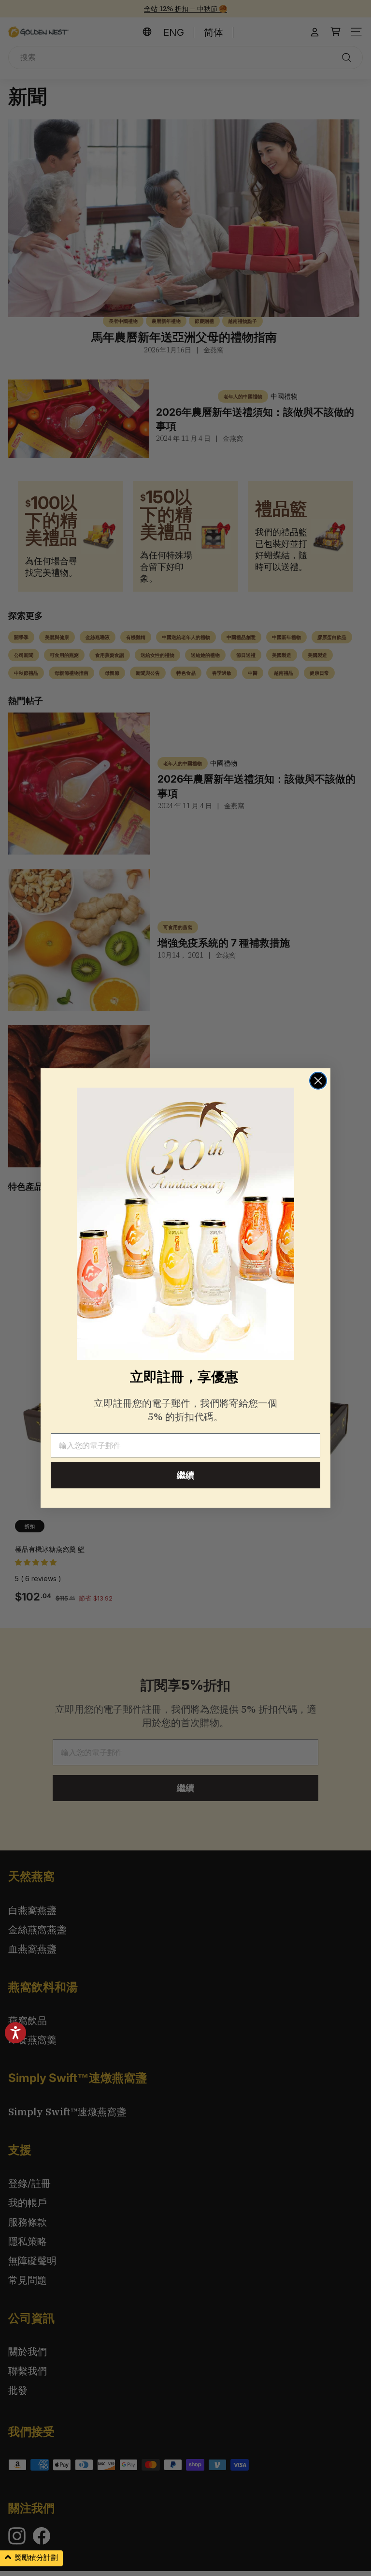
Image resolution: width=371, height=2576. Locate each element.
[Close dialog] (318, 1081)
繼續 (185, 1475)
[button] (31, 2558)
